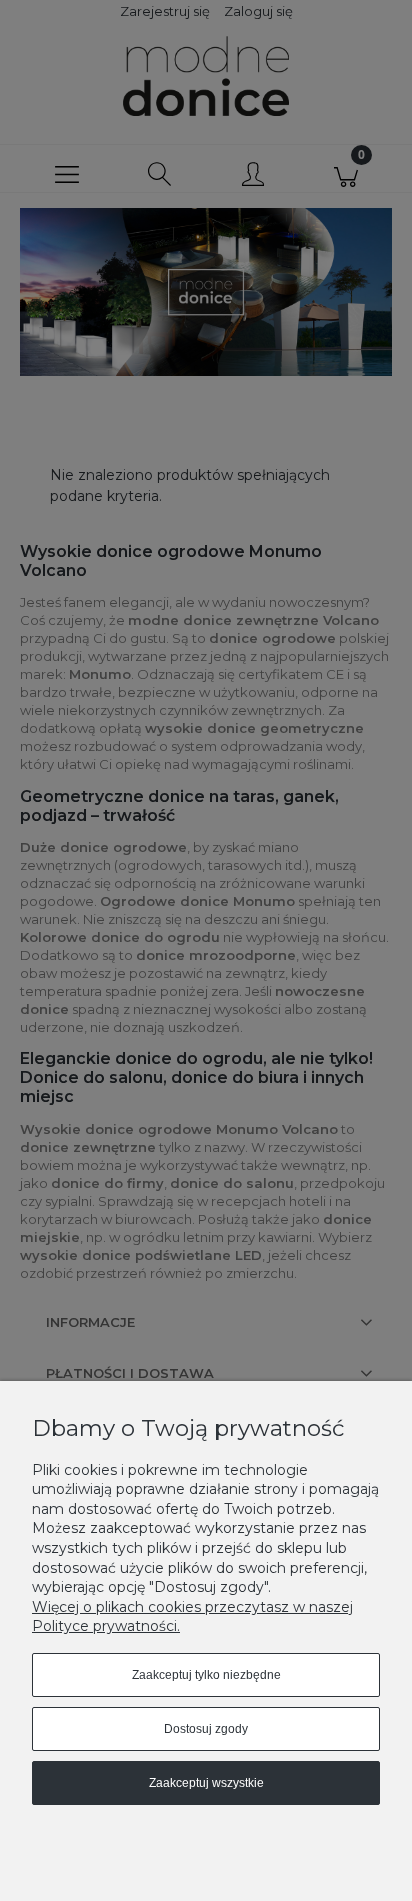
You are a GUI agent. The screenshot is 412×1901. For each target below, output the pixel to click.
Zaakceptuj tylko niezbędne (206, 1675)
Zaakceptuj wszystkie (206, 1783)
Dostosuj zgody (206, 1729)
